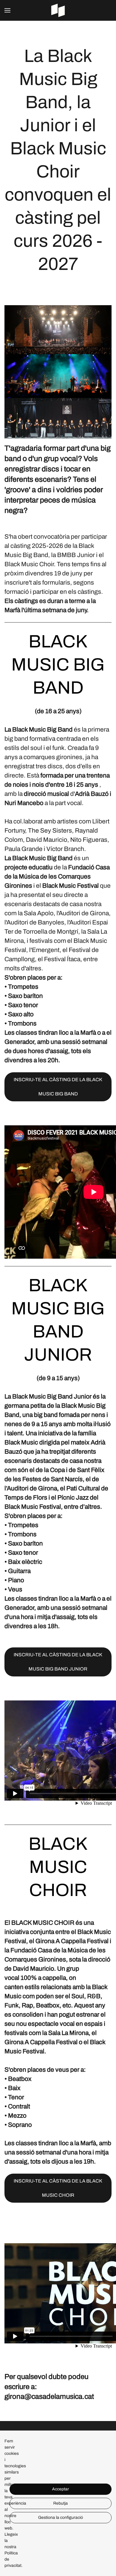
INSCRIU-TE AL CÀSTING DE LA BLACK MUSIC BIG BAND (58, 1087)
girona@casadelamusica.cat (49, 2396)
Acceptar (61, 2489)
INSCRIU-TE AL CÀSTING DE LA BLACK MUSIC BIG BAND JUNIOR (58, 1662)
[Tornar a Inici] (58, 10)
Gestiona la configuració (61, 2517)
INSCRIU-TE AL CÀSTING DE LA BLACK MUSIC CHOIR (58, 2188)
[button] (7, 10)
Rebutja (61, 2503)
